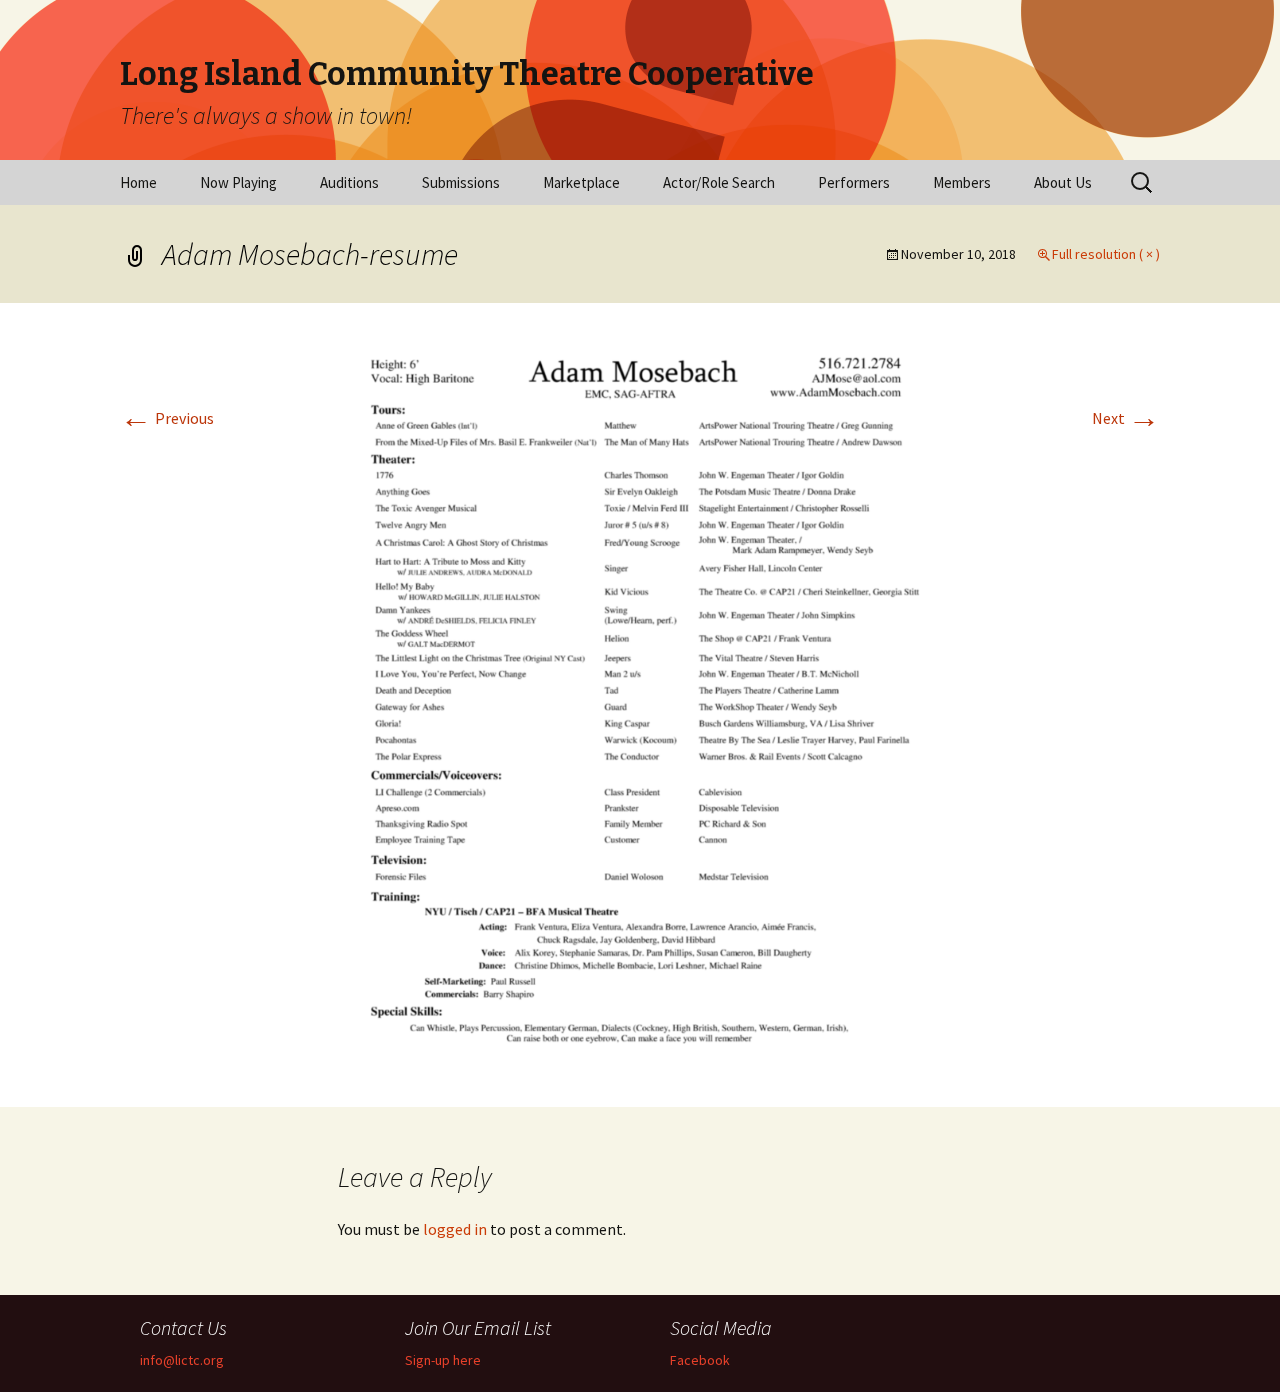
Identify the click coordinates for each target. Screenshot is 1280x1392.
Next (1126, 418)
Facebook (700, 1360)
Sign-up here (443, 1360)
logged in (455, 1229)
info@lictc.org (182, 1360)
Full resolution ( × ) (1106, 254)
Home (138, 182)
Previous (167, 418)
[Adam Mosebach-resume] (640, 703)
